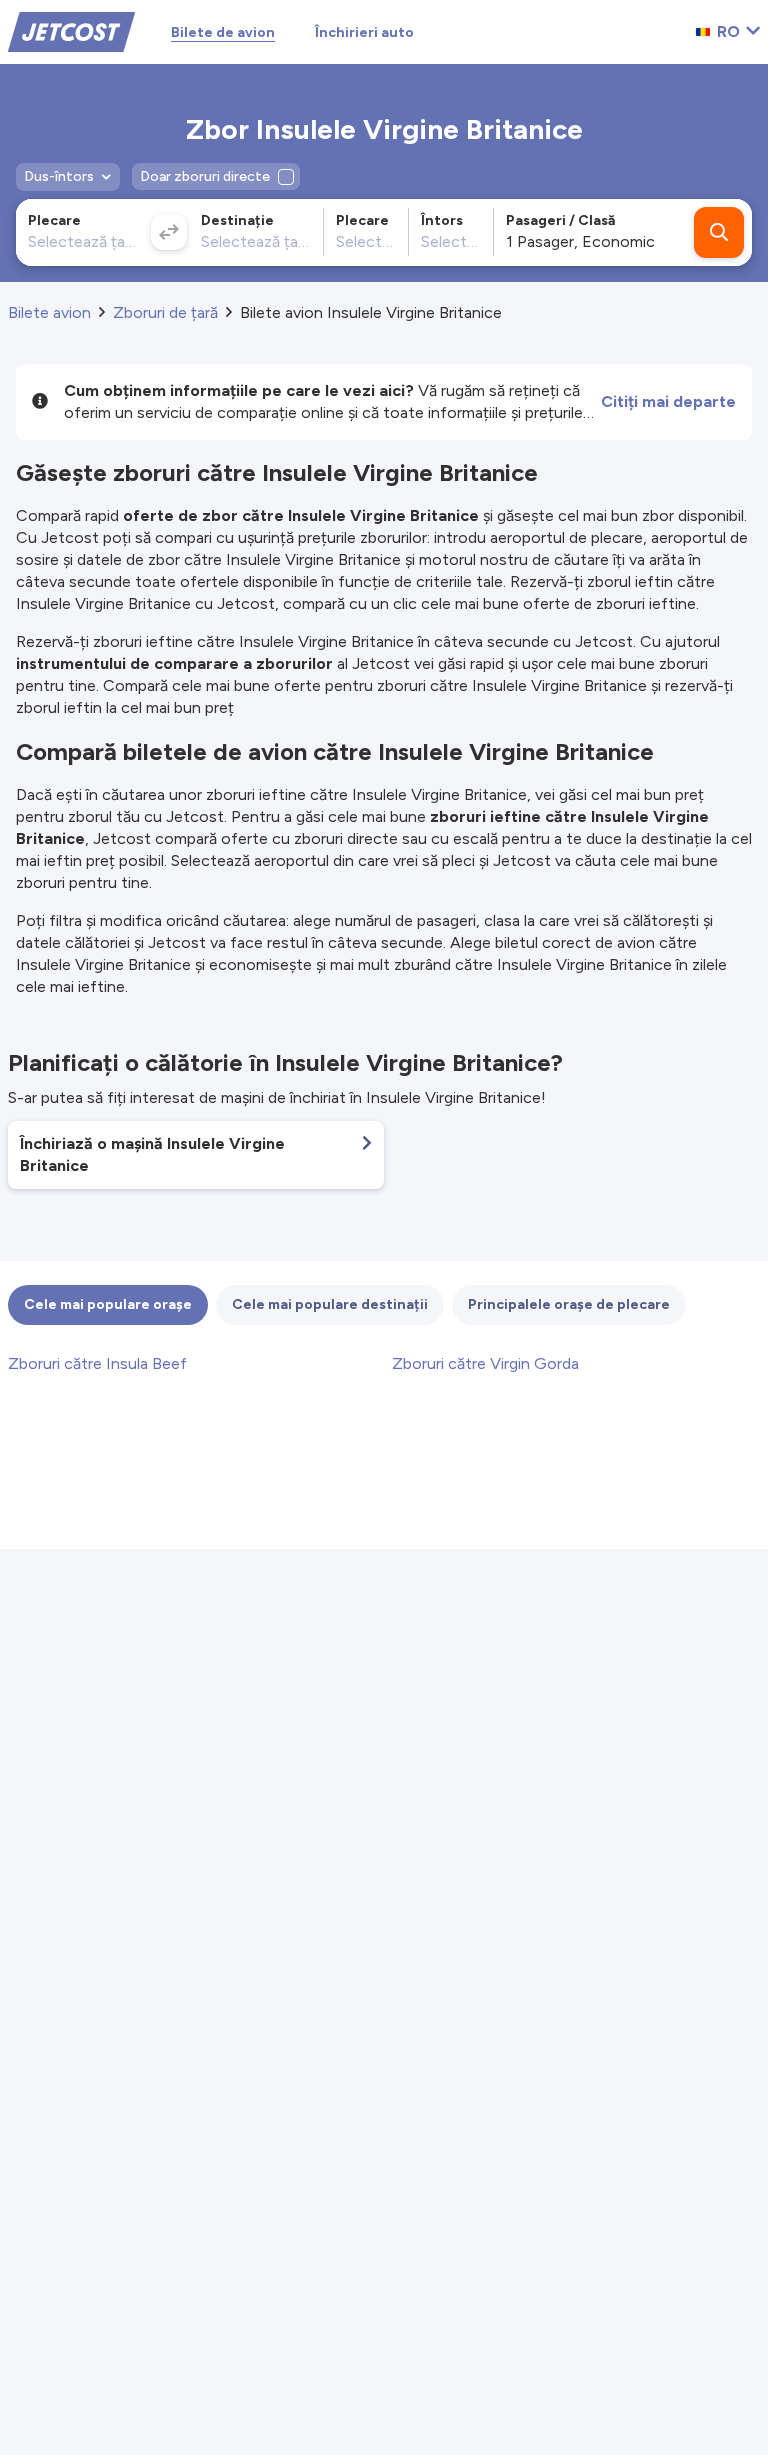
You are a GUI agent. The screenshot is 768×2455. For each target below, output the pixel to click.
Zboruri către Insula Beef (97, 1363)
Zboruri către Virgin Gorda (485, 1363)
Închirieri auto (364, 32)
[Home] (71, 30)
